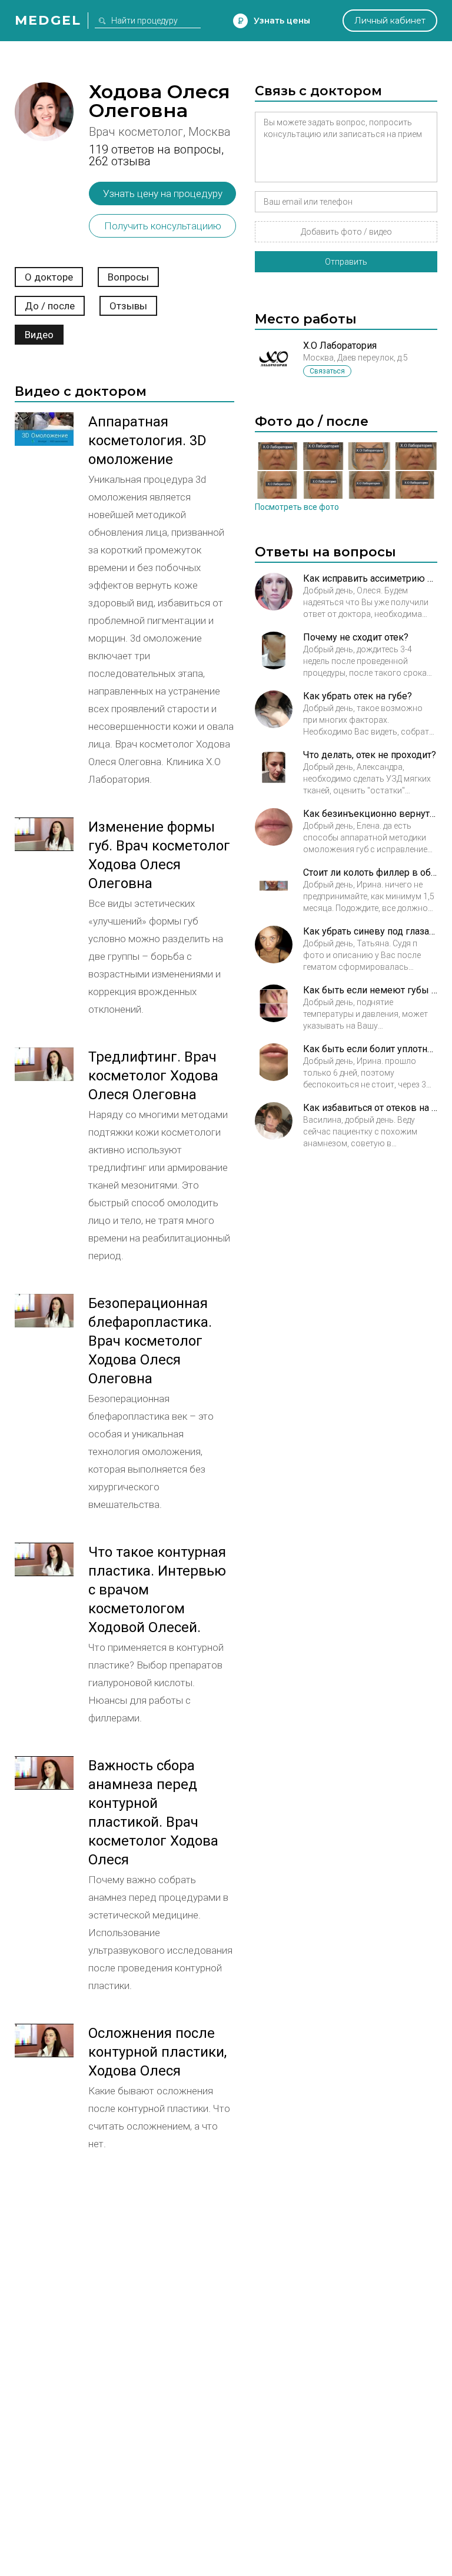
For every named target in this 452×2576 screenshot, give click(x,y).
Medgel (48, 20)
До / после (50, 306)
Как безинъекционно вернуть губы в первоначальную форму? (370, 814)
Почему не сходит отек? (356, 637)
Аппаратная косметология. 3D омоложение (147, 441)
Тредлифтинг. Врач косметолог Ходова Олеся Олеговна (153, 1076)
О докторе (49, 277)
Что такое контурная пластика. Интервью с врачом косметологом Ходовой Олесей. (157, 1590)
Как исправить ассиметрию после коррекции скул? (370, 578)
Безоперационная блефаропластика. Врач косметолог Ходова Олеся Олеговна (150, 1341)
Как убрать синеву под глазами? (370, 931)
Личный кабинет (390, 21)
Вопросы (128, 277)
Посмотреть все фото (297, 507)
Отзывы (128, 306)
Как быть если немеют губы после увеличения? (370, 990)
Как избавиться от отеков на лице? (370, 1108)
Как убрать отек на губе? (358, 696)
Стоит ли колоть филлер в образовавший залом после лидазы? (370, 872)
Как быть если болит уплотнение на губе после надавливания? (370, 1049)
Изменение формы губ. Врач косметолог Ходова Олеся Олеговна (159, 855)
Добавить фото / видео (346, 232)
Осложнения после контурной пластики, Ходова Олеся (157, 2052)
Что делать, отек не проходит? (370, 755)
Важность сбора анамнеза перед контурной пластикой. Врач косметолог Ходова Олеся (153, 1813)
